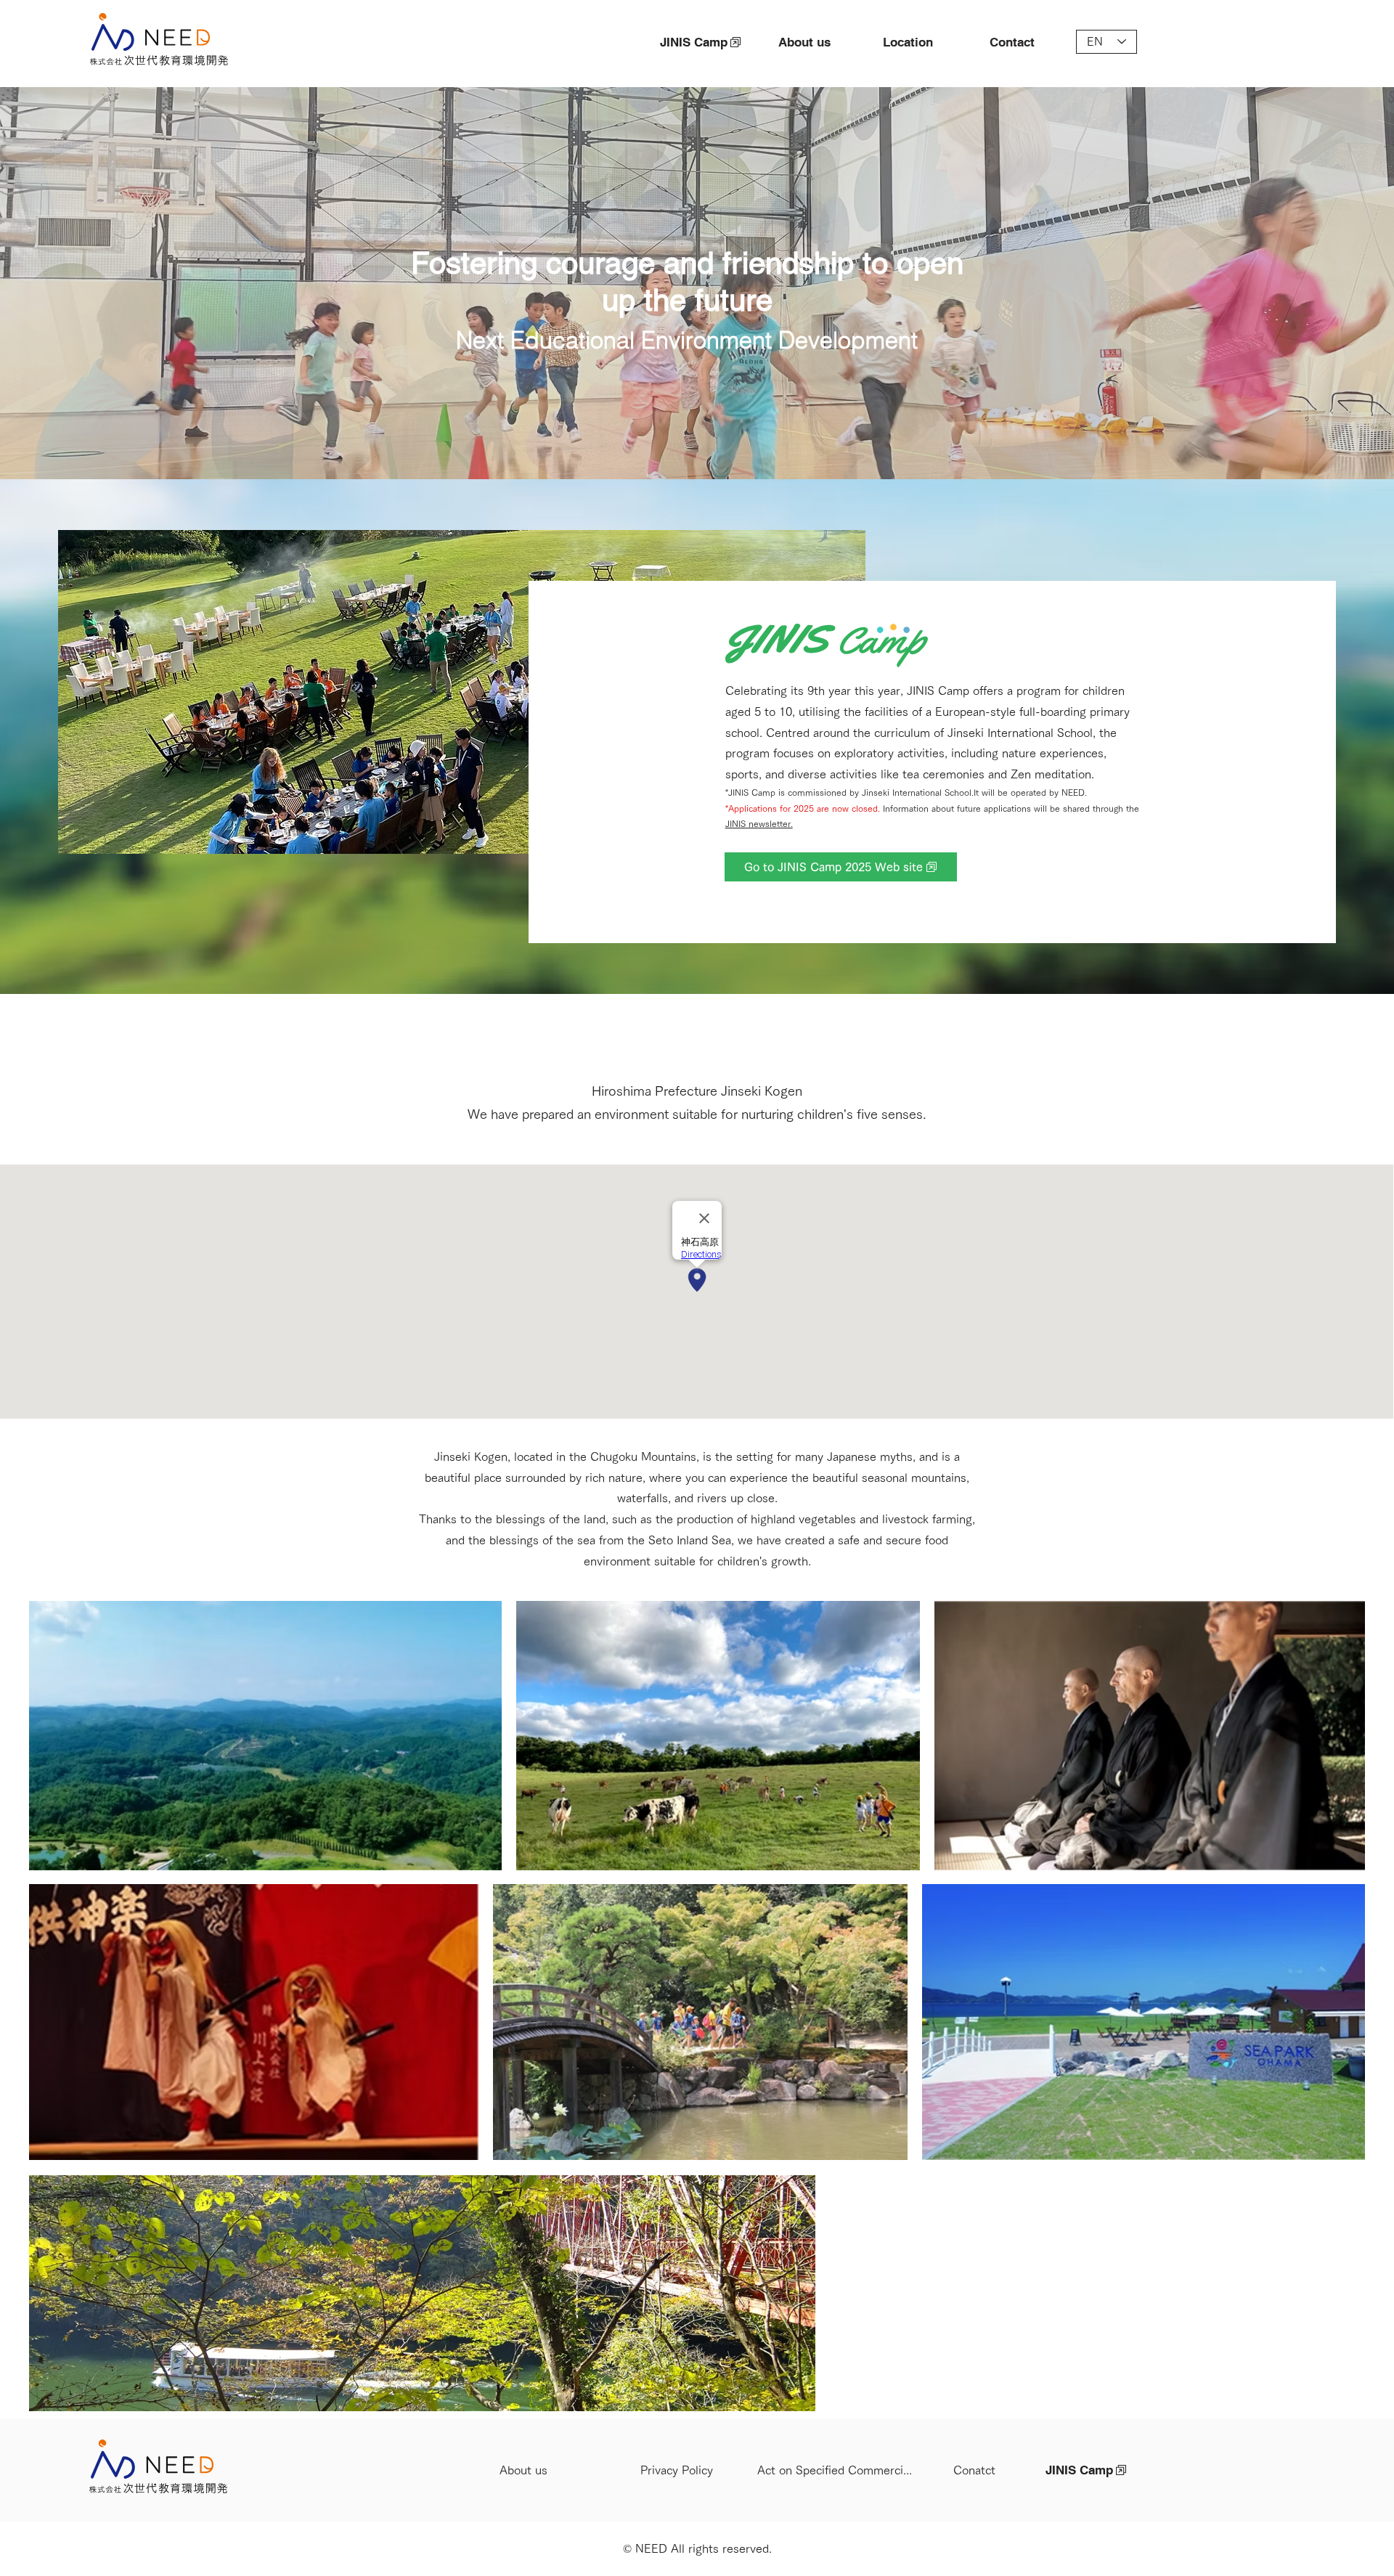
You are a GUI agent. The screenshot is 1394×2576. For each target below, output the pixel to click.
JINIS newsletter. (759, 823)
